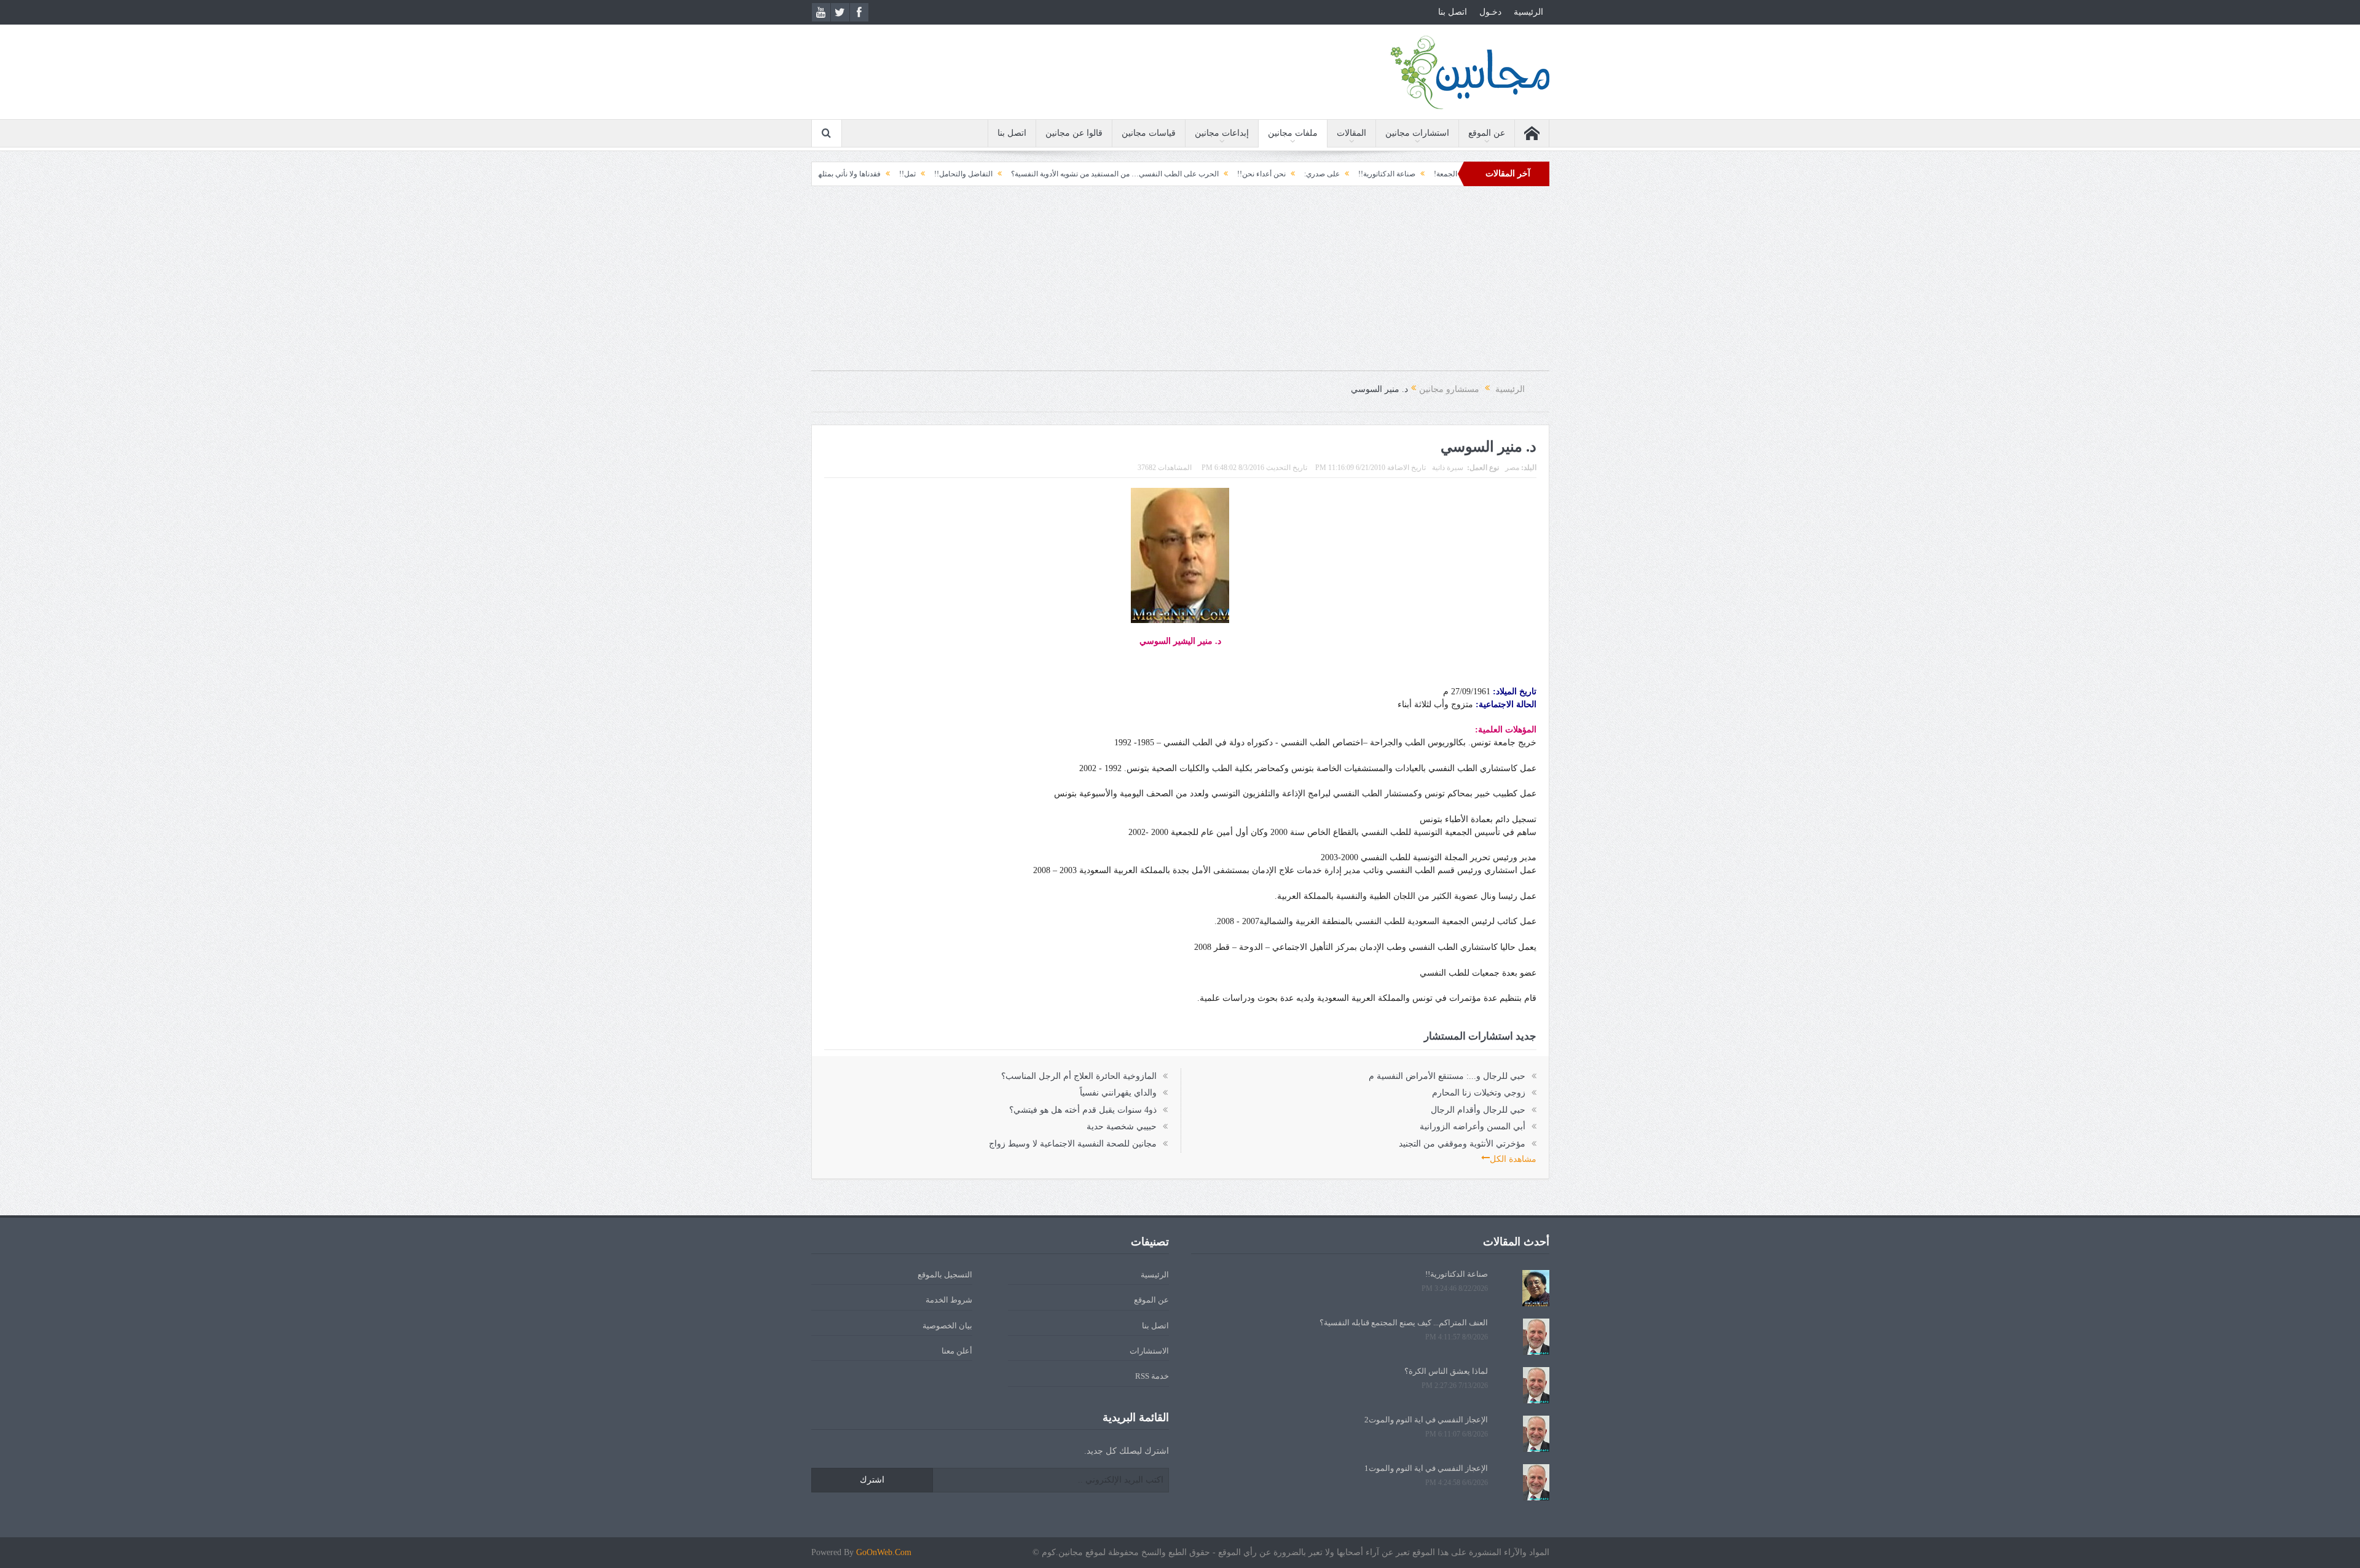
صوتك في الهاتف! (872, 174)
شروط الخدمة (949, 1300)
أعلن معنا (957, 1351)
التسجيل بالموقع (945, 1275)
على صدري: (1428, 174)
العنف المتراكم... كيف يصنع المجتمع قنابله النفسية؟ (1404, 1323)
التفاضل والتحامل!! (1070, 174)
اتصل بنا (1453, 12)
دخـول (1490, 12)
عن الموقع (1487, 133)
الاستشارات (1149, 1351)
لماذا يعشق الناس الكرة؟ (1446, 1371)
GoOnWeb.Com (884, 1552)
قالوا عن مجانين (1074, 133)
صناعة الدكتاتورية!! (1457, 1274)
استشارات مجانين (1417, 133)
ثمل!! (1014, 174)
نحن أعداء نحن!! (1368, 174)
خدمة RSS (1152, 1376)
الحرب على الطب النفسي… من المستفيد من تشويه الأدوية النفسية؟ (1221, 174)
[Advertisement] (1180, 284)
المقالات (1351, 133)
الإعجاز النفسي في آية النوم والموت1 (1426, 1468)
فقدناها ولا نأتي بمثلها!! (952, 174)
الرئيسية (1528, 12)
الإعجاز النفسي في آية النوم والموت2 (1426, 1420)
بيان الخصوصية (947, 1326)
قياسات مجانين (1149, 133)
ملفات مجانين (1293, 133)
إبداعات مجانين (1222, 133)
